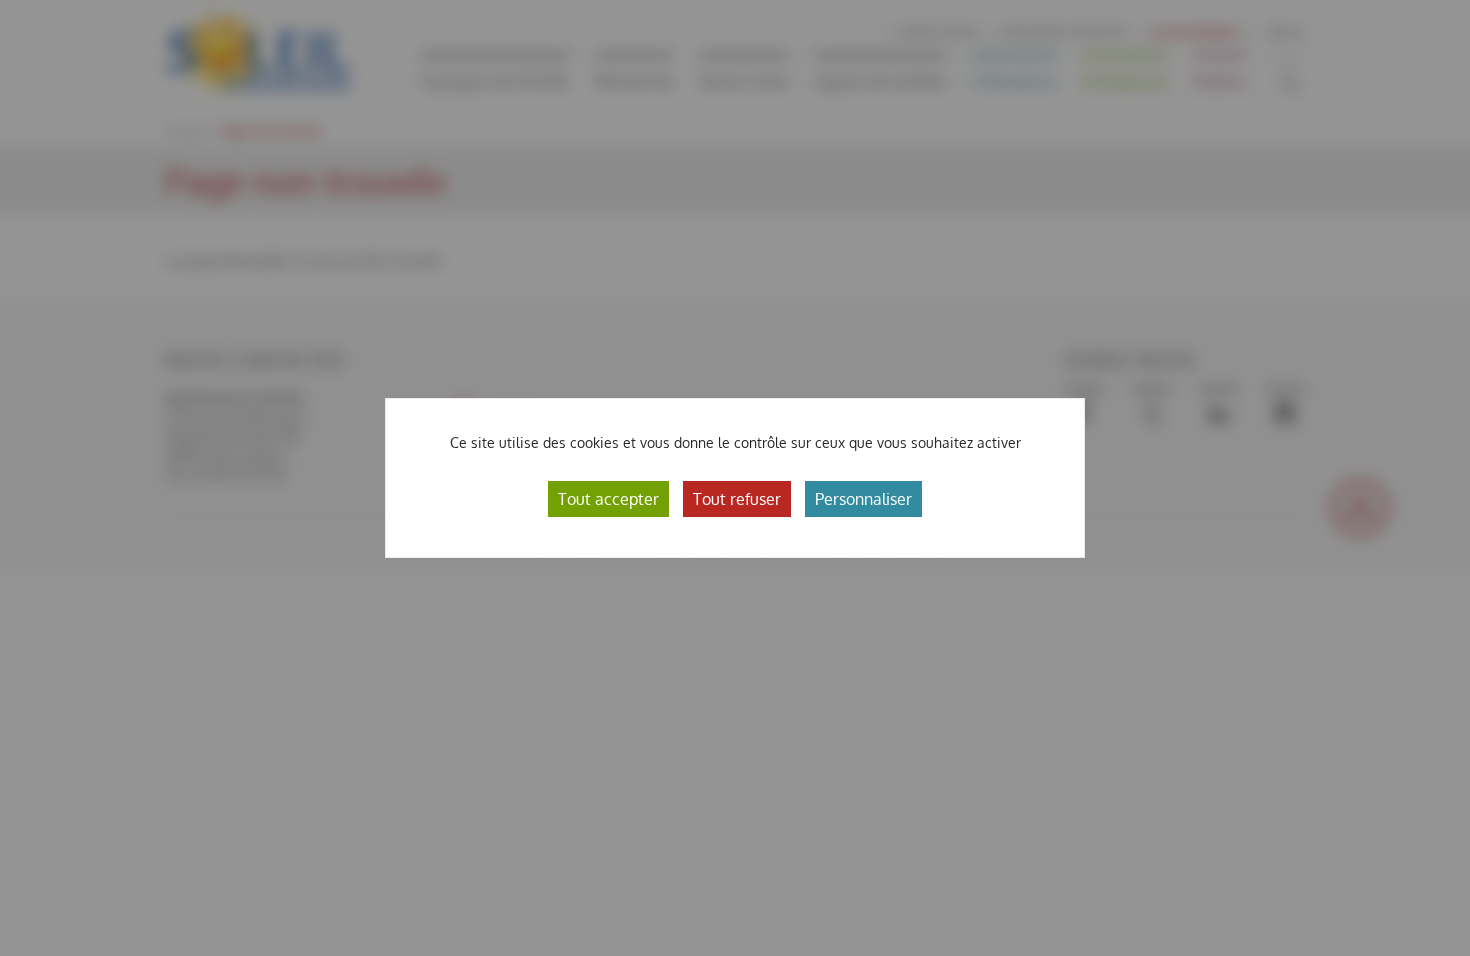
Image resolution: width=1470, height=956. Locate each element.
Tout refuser (737, 499)
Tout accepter (608, 499)
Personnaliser (863, 499)
